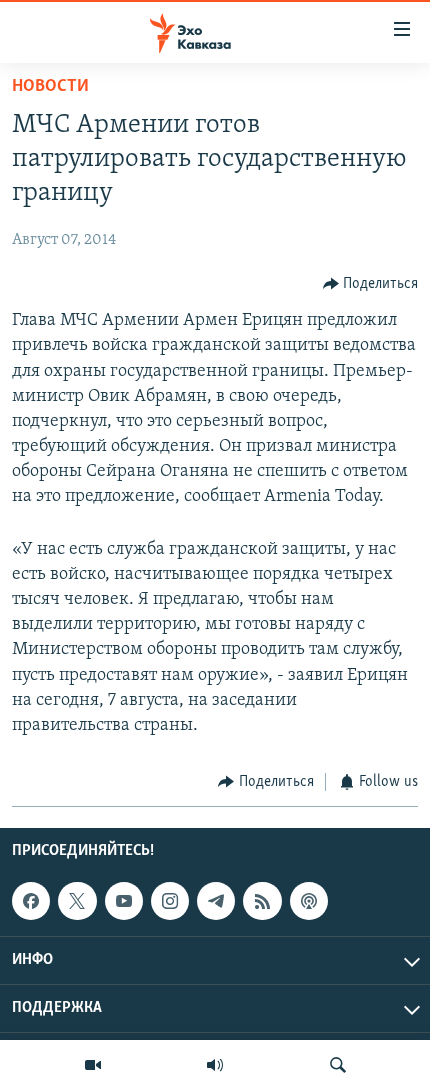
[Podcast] (309, 901)
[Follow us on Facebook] (31, 901)
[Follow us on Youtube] (124, 901)
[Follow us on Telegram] (216, 901)
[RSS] (262, 901)
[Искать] (338, 1065)
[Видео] (93, 1065)
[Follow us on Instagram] (170, 901)
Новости (50, 87)
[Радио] (215, 1065)
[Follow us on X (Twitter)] (77, 901)
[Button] (371, 284)
